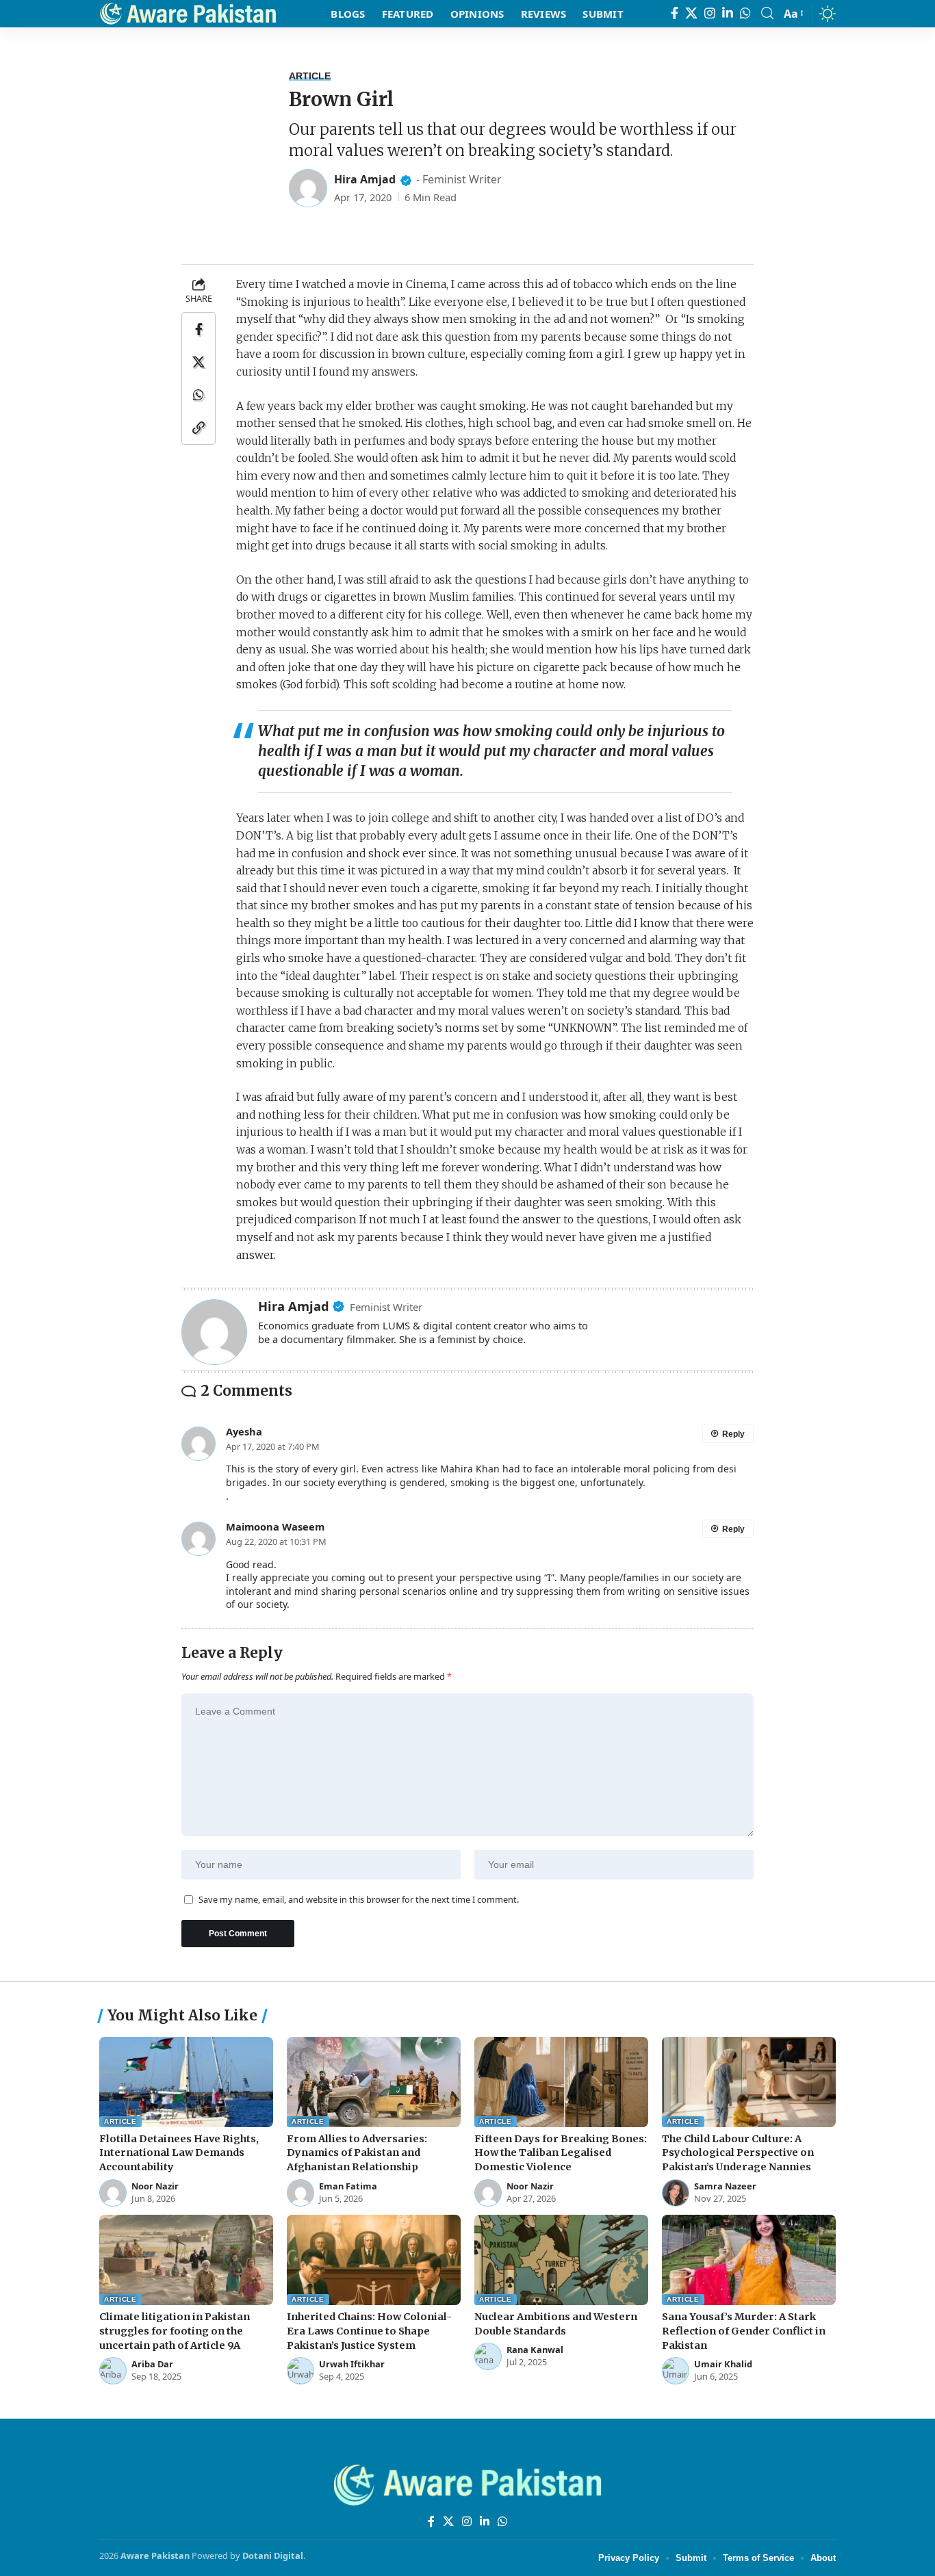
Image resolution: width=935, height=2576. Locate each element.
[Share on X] (198, 362)
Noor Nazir (155, 2186)
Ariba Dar (152, 2364)
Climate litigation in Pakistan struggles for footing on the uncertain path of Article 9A (175, 2331)
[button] (767, 13)
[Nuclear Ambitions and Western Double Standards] (561, 2260)
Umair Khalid (723, 2364)
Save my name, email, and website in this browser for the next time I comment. (359, 1900)
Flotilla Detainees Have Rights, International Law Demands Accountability (179, 2153)
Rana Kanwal (535, 2350)
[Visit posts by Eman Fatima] (300, 2193)
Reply (733, 1434)
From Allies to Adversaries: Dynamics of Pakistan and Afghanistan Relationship (357, 2153)
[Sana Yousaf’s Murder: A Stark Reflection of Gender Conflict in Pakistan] (749, 2260)
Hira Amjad (365, 179)
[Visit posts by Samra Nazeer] (676, 2193)
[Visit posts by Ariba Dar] (113, 2371)
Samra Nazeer (725, 2186)
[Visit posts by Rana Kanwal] (488, 2356)
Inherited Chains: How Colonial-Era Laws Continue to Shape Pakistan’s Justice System (369, 2331)
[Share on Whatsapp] (198, 395)
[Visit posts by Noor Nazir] (113, 2193)
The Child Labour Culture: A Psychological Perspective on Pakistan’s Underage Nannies (738, 2153)
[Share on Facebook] (198, 329)
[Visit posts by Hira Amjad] (308, 188)
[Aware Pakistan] (188, 14)
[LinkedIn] (728, 13)
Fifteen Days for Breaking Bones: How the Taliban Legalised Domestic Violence (561, 2153)
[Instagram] (710, 13)
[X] (691, 13)
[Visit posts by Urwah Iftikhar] (300, 2371)
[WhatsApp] (745, 13)
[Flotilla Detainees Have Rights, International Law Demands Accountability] (186, 2082)
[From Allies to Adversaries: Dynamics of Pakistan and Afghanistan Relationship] (374, 2082)
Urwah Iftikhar (352, 2364)
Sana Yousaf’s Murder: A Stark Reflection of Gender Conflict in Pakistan (744, 2331)
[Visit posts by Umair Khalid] (676, 2371)
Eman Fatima (348, 2186)
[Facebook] (675, 13)
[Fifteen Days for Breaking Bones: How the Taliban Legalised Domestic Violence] (561, 2082)
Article (310, 76)
